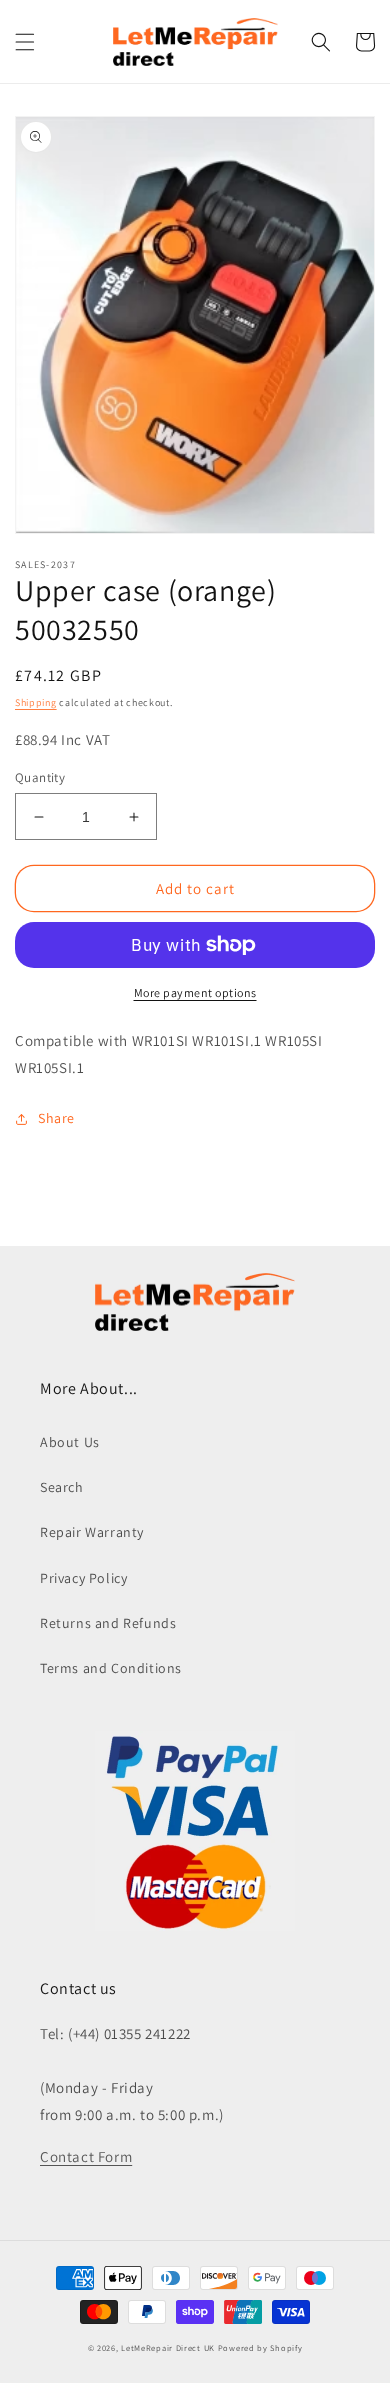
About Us (70, 1442)
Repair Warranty (92, 1532)
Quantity (40, 777)
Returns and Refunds (108, 1623)
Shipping (36, 702)
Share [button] (56, 1118)
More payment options (195, 992)
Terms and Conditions (111, 1668)
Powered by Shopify (260, 2347)
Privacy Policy (83, 1578)
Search (62, 1487)
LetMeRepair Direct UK (168, 2347)
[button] (25, 42)
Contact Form (86, 2156)
